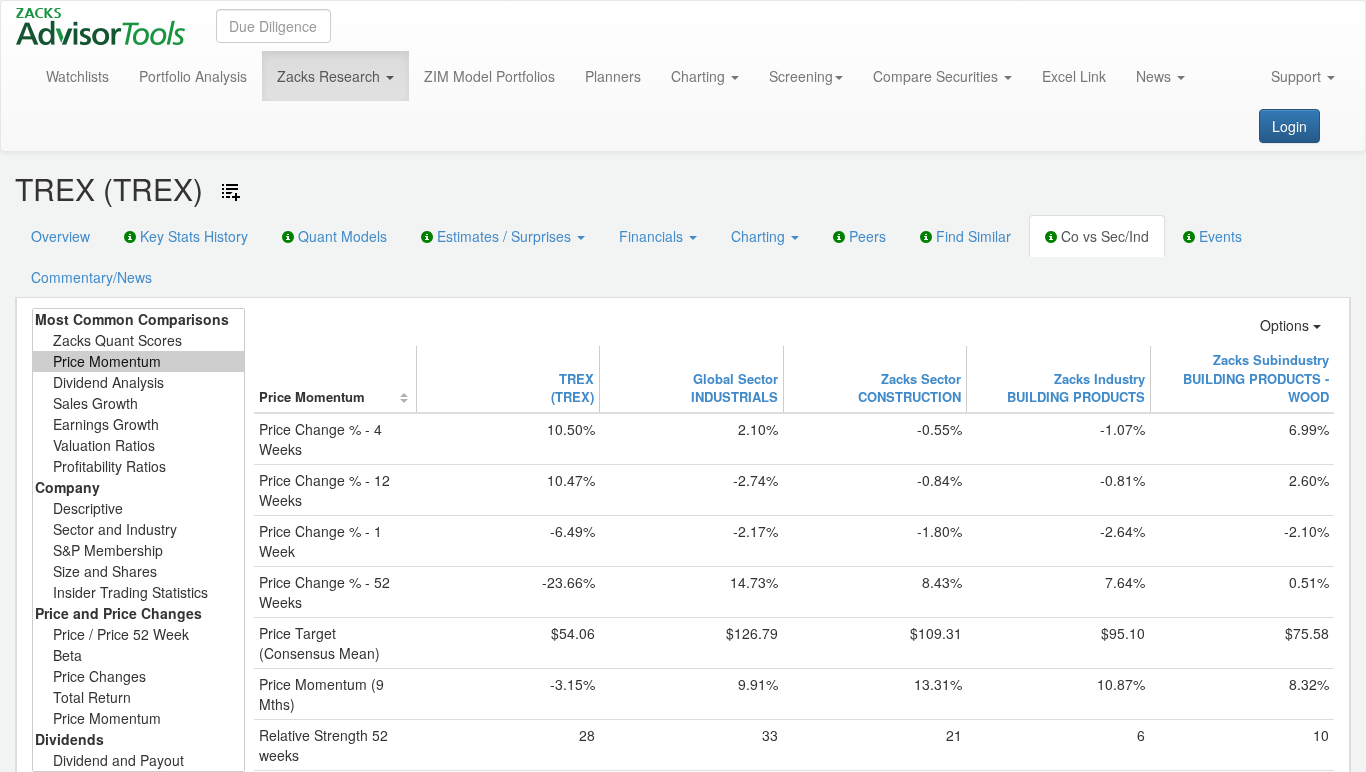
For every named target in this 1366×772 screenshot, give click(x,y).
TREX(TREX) (572, 388)
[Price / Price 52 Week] (138, 634)
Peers (865, 236)
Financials (653, 236)
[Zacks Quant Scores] (138, 340)
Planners (613, 76)
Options (1286, 325)
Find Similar (971, 236)
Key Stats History (192, 236)
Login (1289, 126)
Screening (801, 76)
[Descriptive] (138, 508)
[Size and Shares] (138, 571)
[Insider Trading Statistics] (138, 592)
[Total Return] (138, 697)
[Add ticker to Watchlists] (231, 192)
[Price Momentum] (138, 361)
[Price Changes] (138, 676)
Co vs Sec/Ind (1103, 236)
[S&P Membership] (138, 550)
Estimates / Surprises (504, 236)
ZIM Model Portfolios (489, 76)
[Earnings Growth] (138, 424)
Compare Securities (937, 76)
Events (1218, 236)
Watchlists (77, 76)
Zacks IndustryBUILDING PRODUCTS (1076, 388)
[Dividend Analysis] (138, 382)
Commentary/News (91, 277)
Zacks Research (330, 76)
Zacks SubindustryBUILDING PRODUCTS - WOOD (1256, 378)
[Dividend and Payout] (138, 760)
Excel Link (1074, 76)
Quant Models (340, 236)
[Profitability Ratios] (138, 466)
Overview (60, 236)
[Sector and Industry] (138, 529)
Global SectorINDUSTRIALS (734, 388)
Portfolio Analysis (193, 76)
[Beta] (138, 655)
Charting (700, 76)
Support (1298, 76)
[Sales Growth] (138, 403)
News (1155, 76)
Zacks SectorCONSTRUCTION (909, 388)
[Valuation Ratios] (138, 445)
